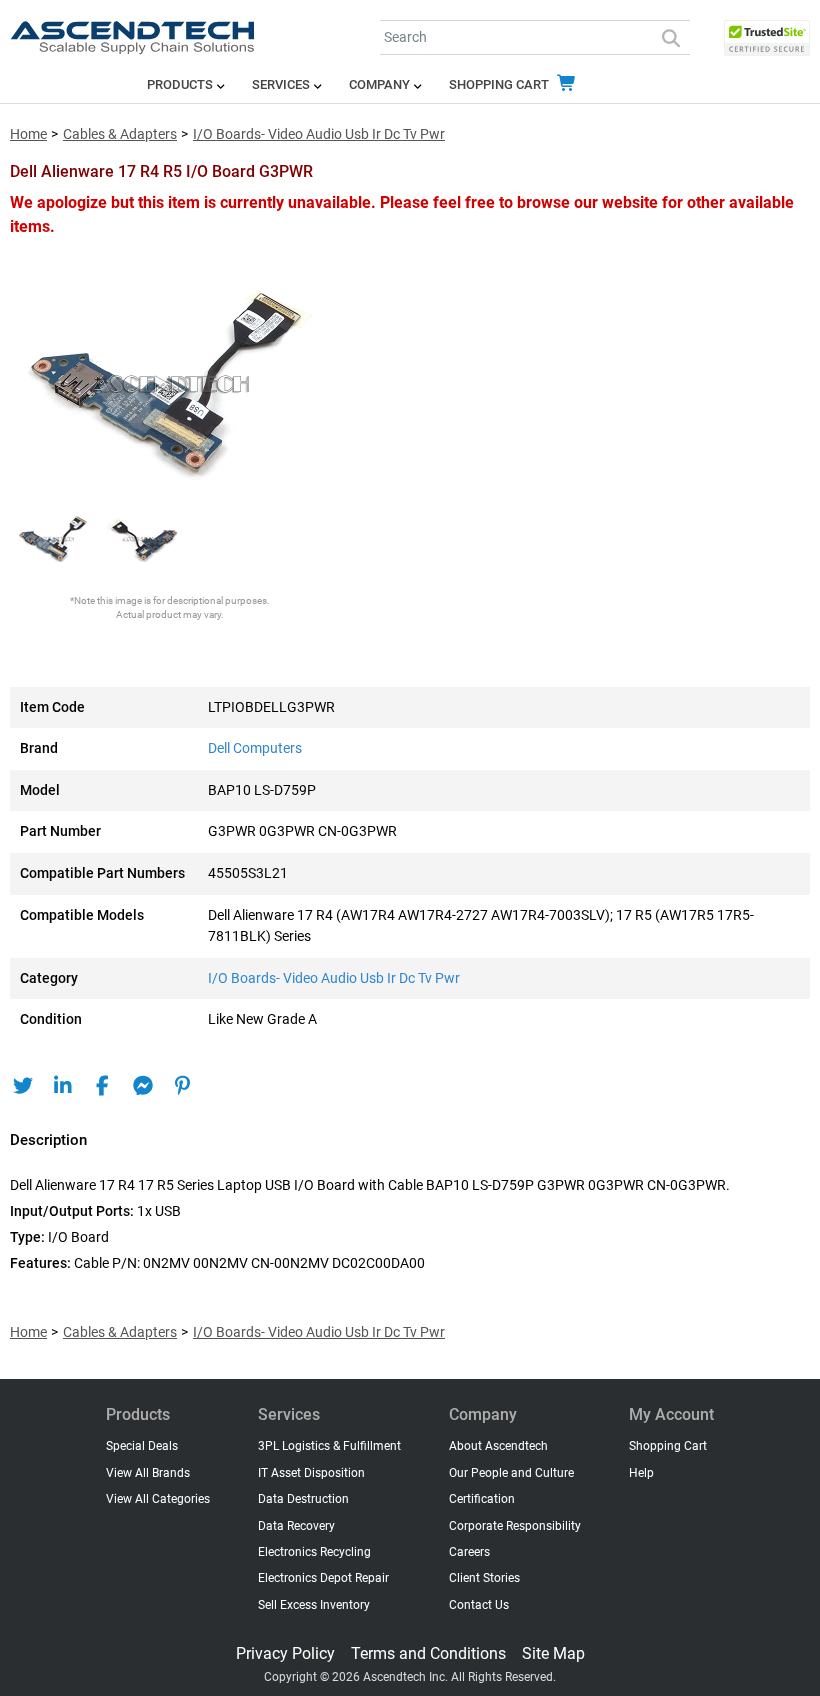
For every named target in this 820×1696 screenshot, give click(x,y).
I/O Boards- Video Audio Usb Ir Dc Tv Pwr (319, 134)
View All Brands (148, 1473)
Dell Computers (255, 748)
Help (641, 1473)
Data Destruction (303, 1499)
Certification (482, 1499)
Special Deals (142, 1446)
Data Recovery (296, 1526)
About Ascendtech (498, 1446)
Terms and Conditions (428, 1653)
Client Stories (484, 1578)
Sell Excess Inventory (314, 1605)
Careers (469, 1552)
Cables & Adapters (120, 134)
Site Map (553, 1653)
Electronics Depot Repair (323, 1578)
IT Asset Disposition (311, 1473)
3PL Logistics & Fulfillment (329, 1446)
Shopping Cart (500, 84)
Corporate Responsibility (515, 1526)
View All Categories (158, 1499)
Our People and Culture (511, 1473)
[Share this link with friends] (22, 1086)
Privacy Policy (285, 1653)
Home (28, 134)
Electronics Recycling (314, 1552)
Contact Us (479, 1605)
